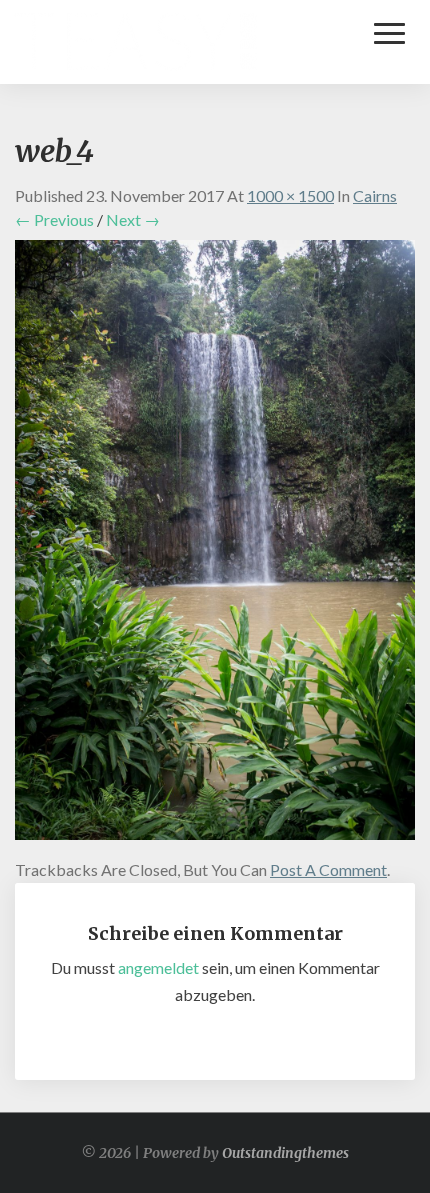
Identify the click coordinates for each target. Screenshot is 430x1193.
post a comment (328, 869)
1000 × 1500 (290, 195)
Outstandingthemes (285, 1153)
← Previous (54, 219)
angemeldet (158, 967)
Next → (133, 219)
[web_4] (215, 545)
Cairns (375, 195)
